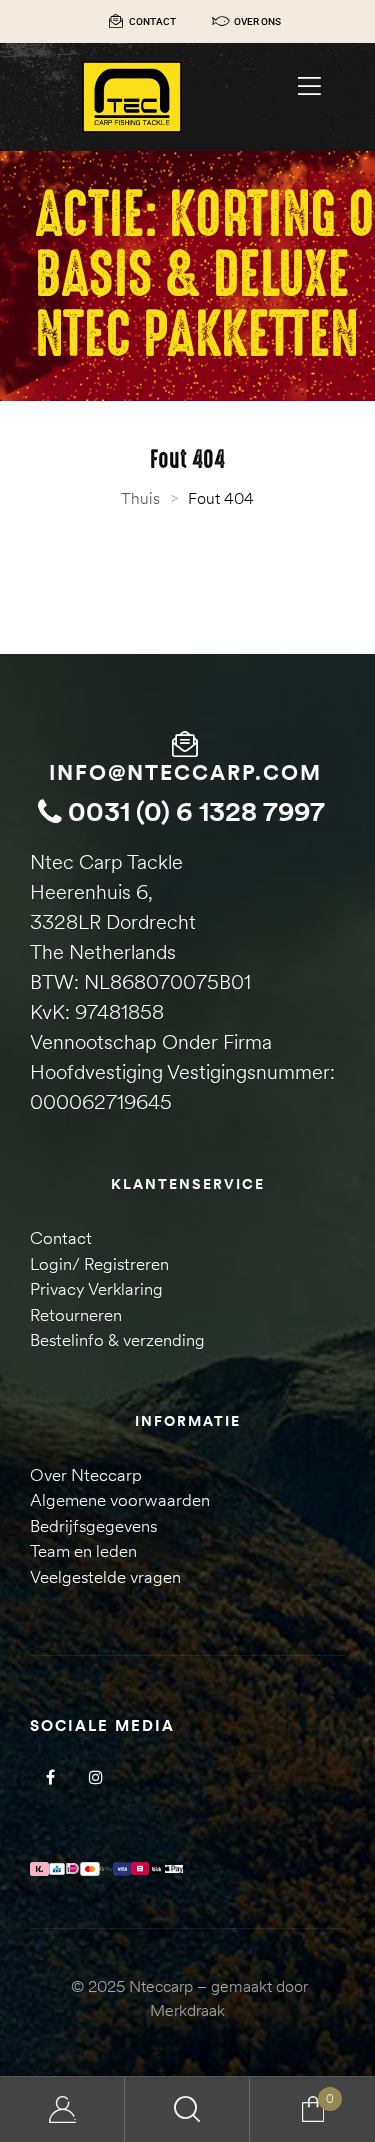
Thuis (140, 498)
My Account (62, 2109)
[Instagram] (95, 1776)
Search (187, 2109)
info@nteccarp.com (185, 772)
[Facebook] (50, 1776)
